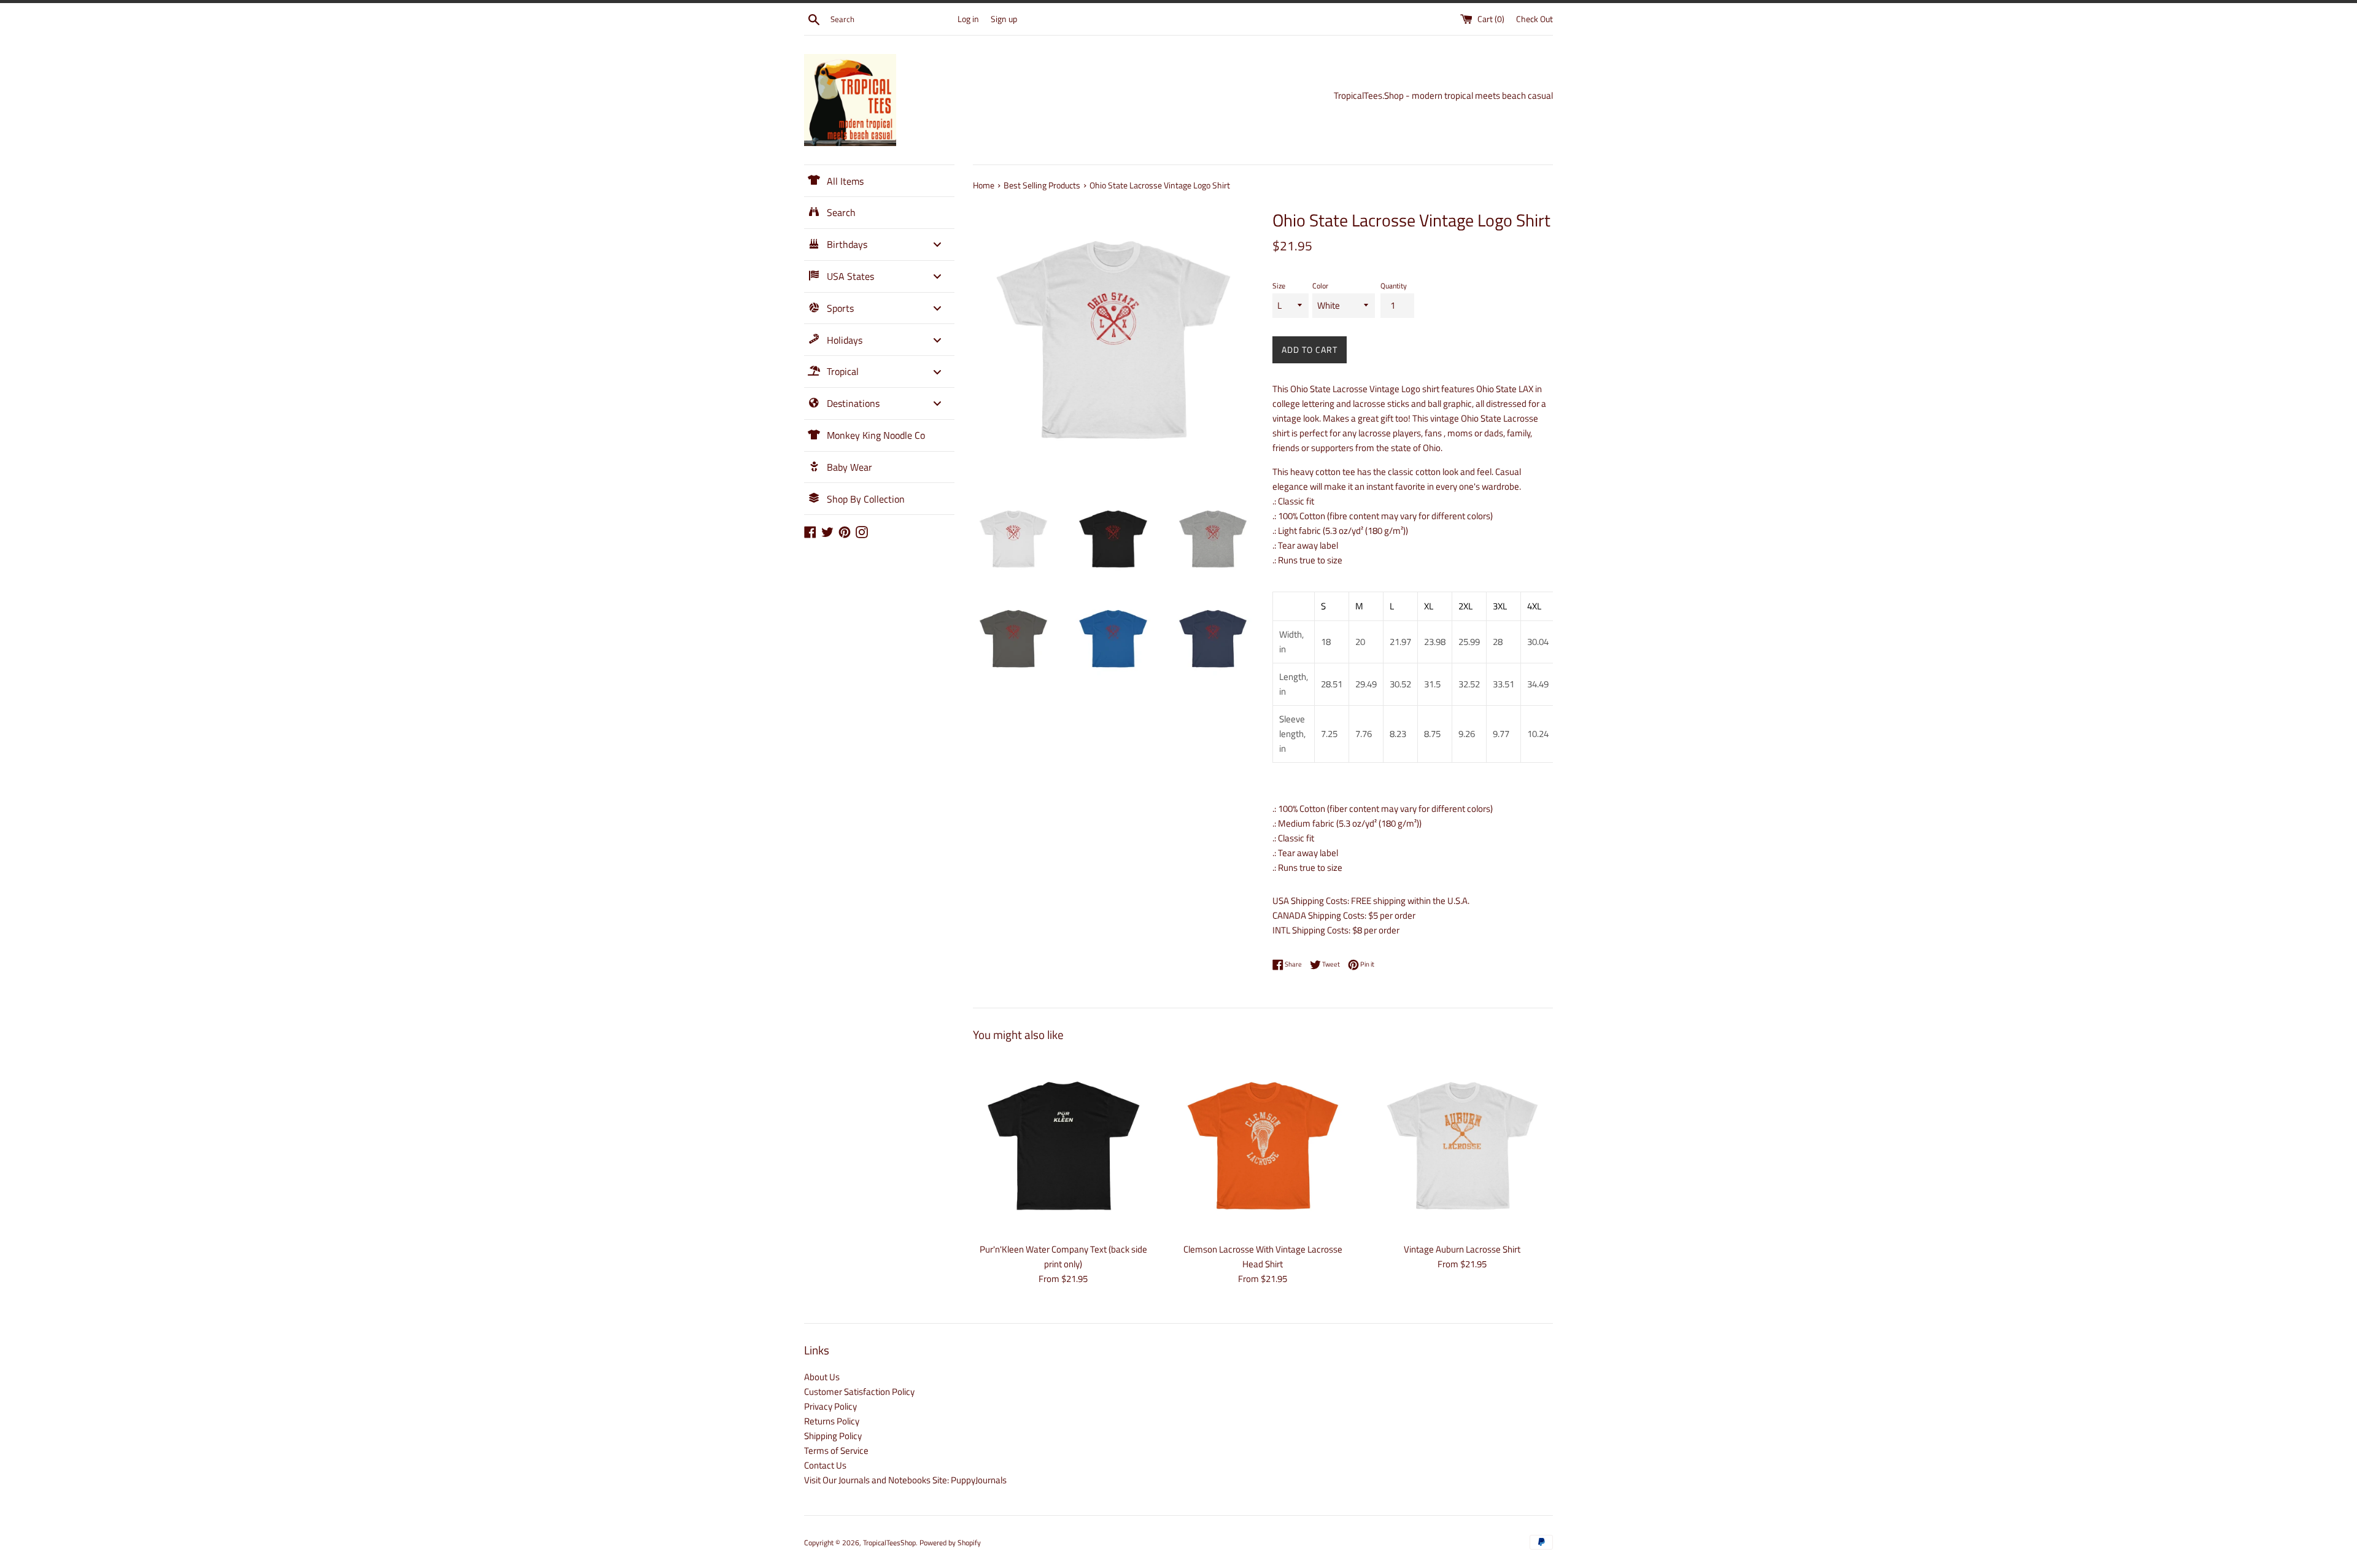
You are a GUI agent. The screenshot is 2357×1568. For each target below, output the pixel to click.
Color (1320, 286)
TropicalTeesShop (889, 1543)
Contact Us (825, 1465)
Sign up (1004, 19)
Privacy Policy (830, 1406)
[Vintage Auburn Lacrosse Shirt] (1462, 1145)
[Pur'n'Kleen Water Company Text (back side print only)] (1063, 1145)
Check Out (1535, 19)
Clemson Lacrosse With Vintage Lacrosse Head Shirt (1263, 1257)
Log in (968, 19)
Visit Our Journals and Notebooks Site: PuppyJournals (905, 1480)
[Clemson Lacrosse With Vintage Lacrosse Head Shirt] (1263, 1145)
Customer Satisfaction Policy (859, 1392)
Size (1279, 286)
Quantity (1394, 286)
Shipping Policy (833, 1436)
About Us (822, 1377)
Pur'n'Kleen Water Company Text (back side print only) (1063, 1257)
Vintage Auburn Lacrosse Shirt (1462, 1249)
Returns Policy (832, 1421)
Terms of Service (836, 1450)
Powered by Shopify (950, 1543)
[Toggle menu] (937, 245)
